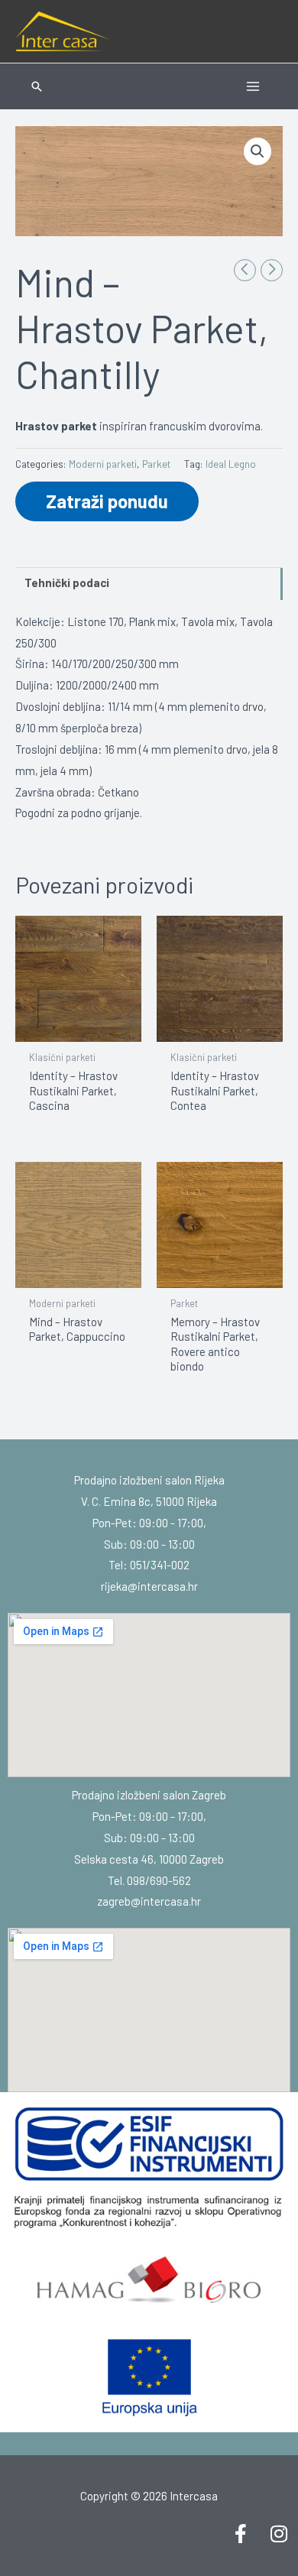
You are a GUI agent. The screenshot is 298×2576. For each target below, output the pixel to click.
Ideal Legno (231, 464)
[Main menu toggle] (253, 86)
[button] (37, 86)
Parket (156, 464)
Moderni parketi (103, 464)
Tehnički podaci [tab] (67, 582)
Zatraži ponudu (107, 501)
